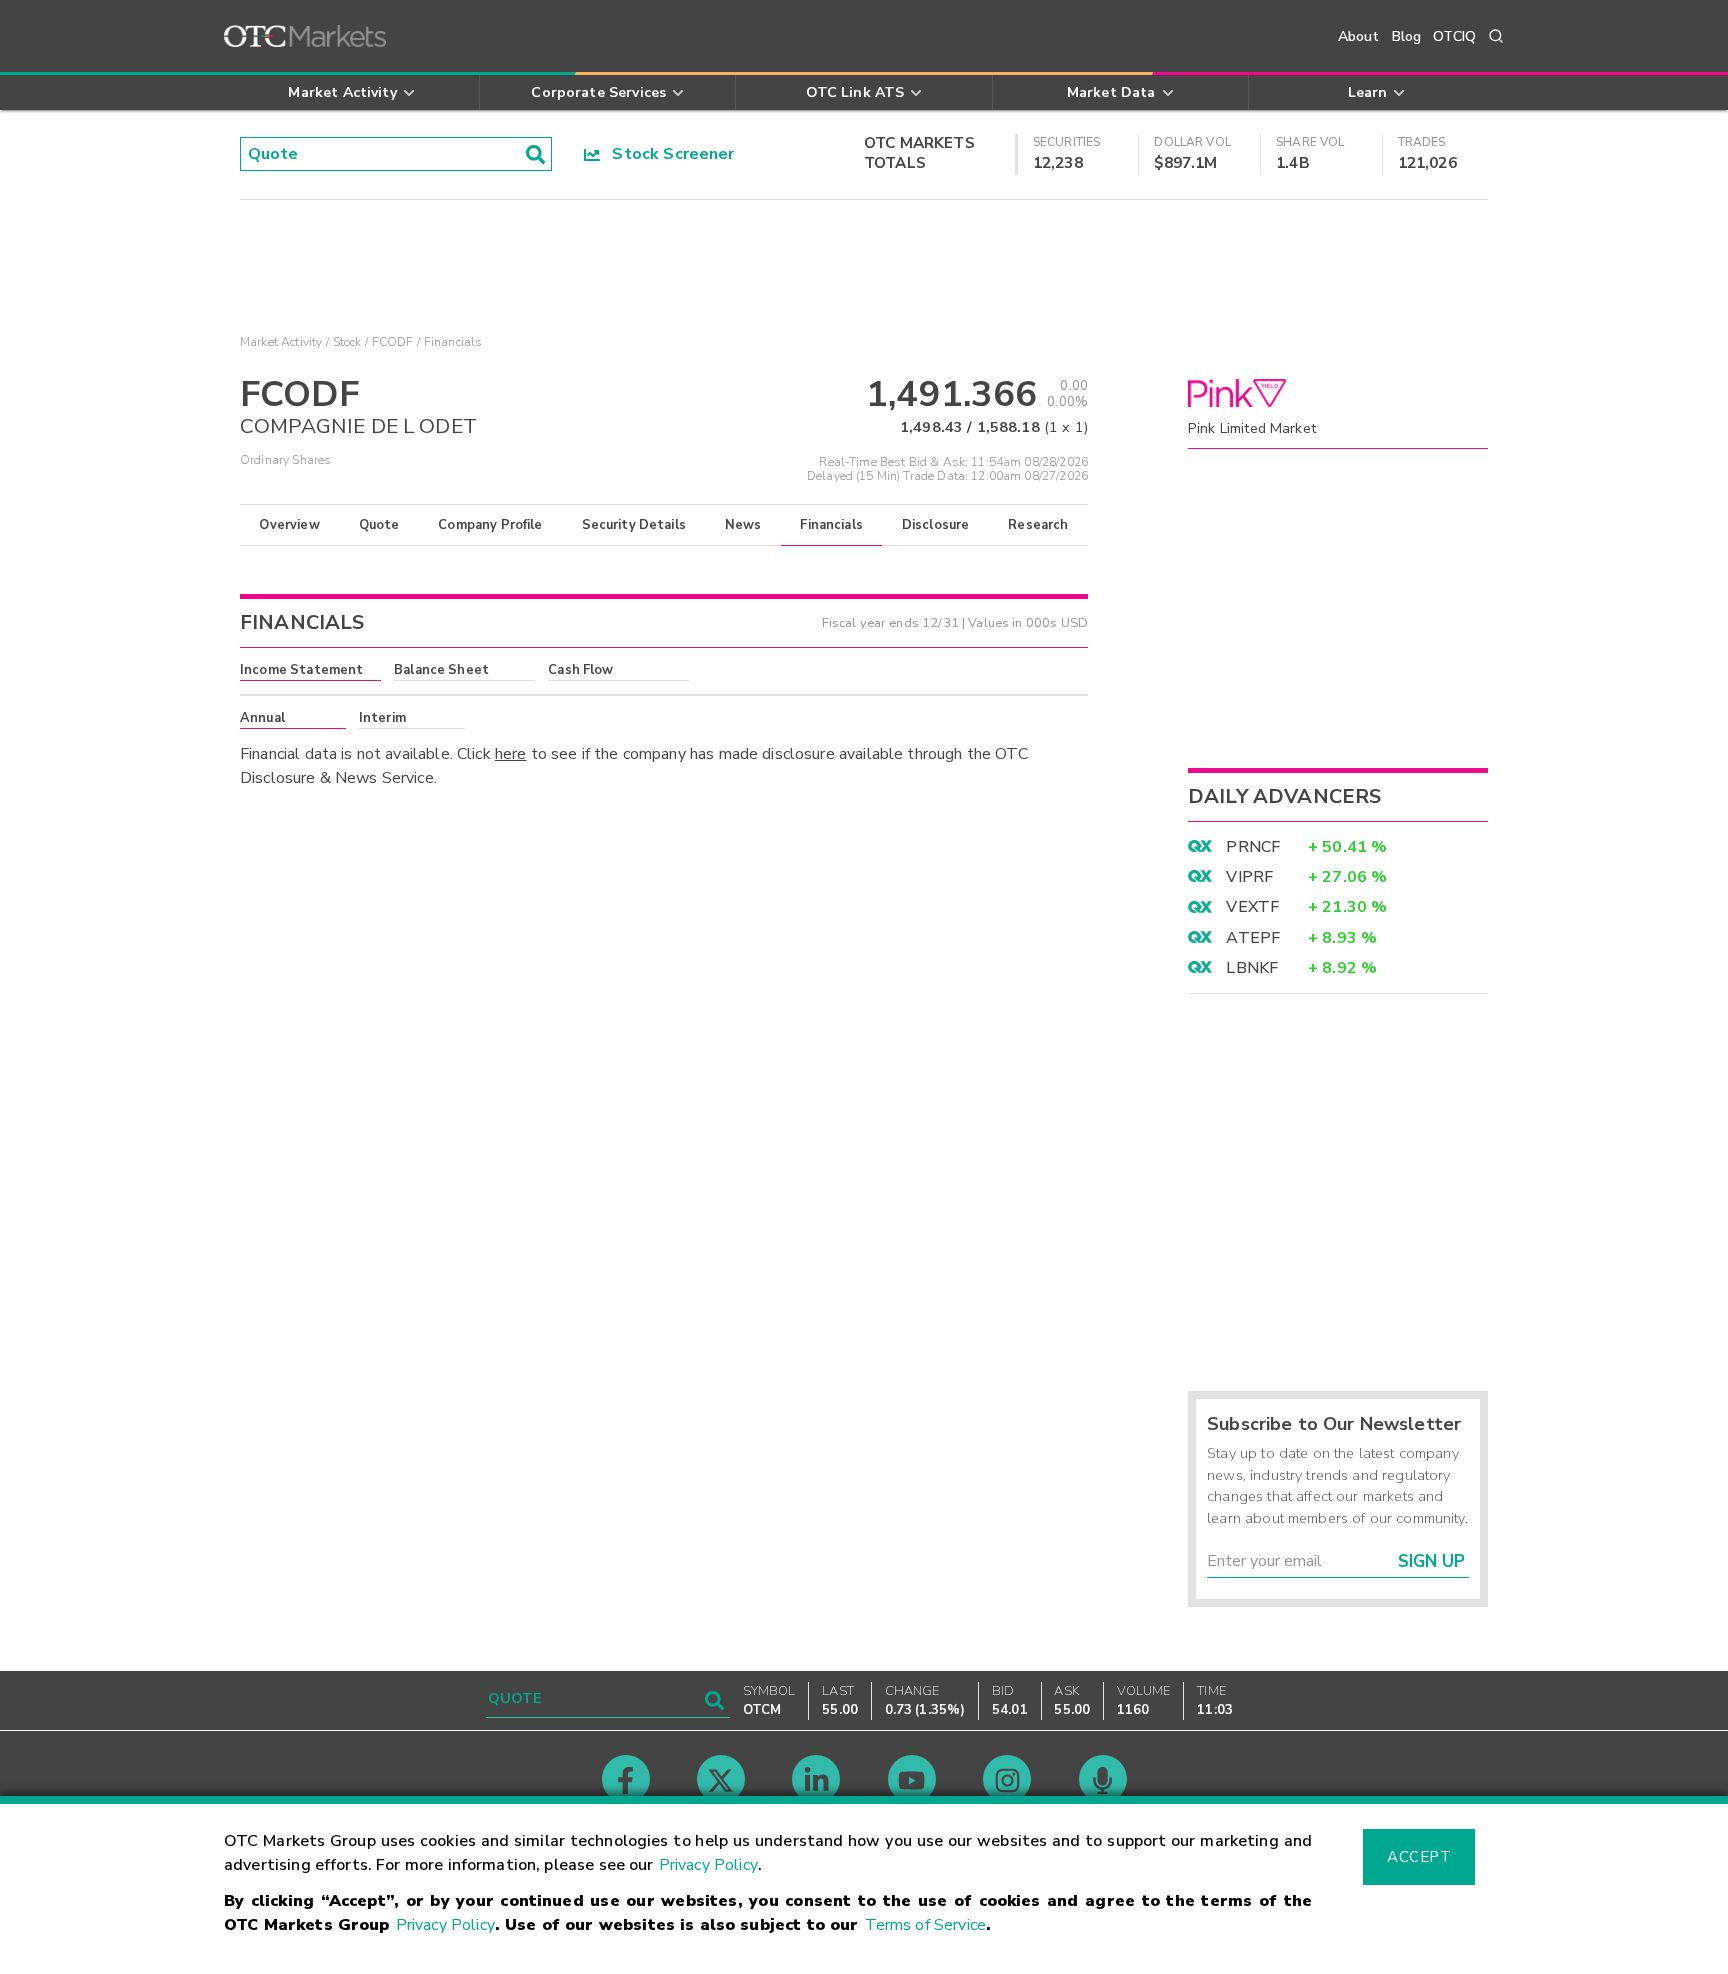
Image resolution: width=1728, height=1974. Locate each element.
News (743, 525)
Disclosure (936, 525)
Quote (379, 525)
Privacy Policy (708, 1865)
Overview (289, 525)
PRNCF (1253, 847)
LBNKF (1252, 968)
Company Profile (490, 525)
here (511, 754)
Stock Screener (667, 154)
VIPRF (1249, 877)
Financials (831, 525)
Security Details (634, 525)
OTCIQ (1454, 36)
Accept (1419, 1857)
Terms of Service (925, 1925)
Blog (1407, 36)
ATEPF (1253, 938)
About (1359, 36)
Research (1038, 525)
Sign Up (1431, 1561)
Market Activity (281, 342)
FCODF (393, 342)
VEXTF (1252, 907)
